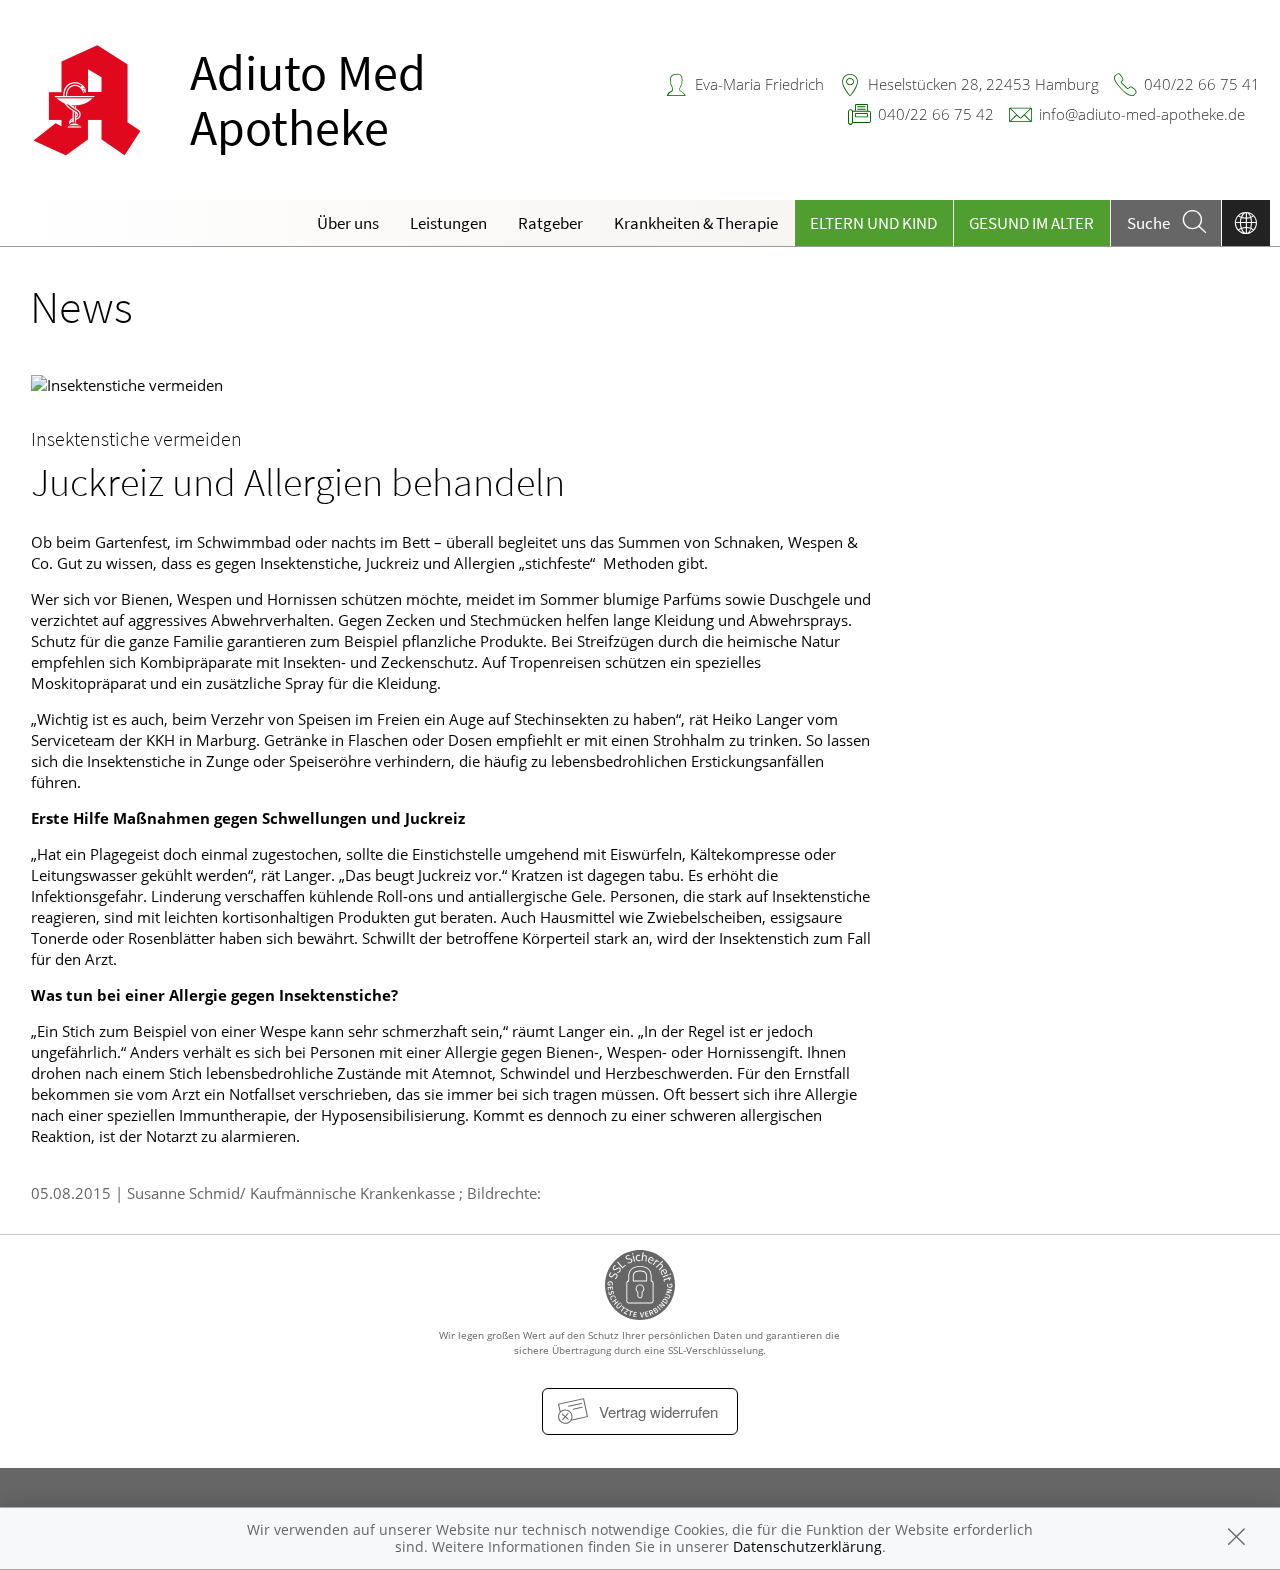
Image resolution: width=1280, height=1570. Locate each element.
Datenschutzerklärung (807, 1546)
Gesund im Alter (1031, 223)
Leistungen (448, 223)
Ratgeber (550, 223)
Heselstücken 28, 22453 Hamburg (983, 84)
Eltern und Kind (873, 223)
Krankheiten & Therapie (696, 223)
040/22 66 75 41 (1202, 84)
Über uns (348, 223)
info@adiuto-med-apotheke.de (1142, 114)
